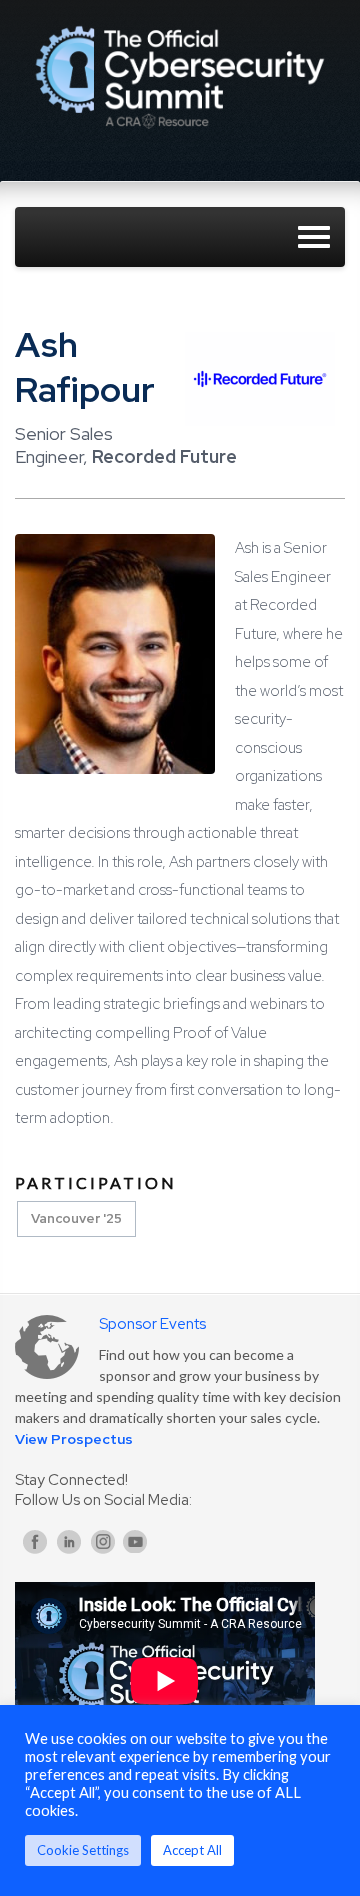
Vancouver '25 (76, 1218)
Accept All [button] (192, 1850)
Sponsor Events (152, 1324)
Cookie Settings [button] (83, 1850)
